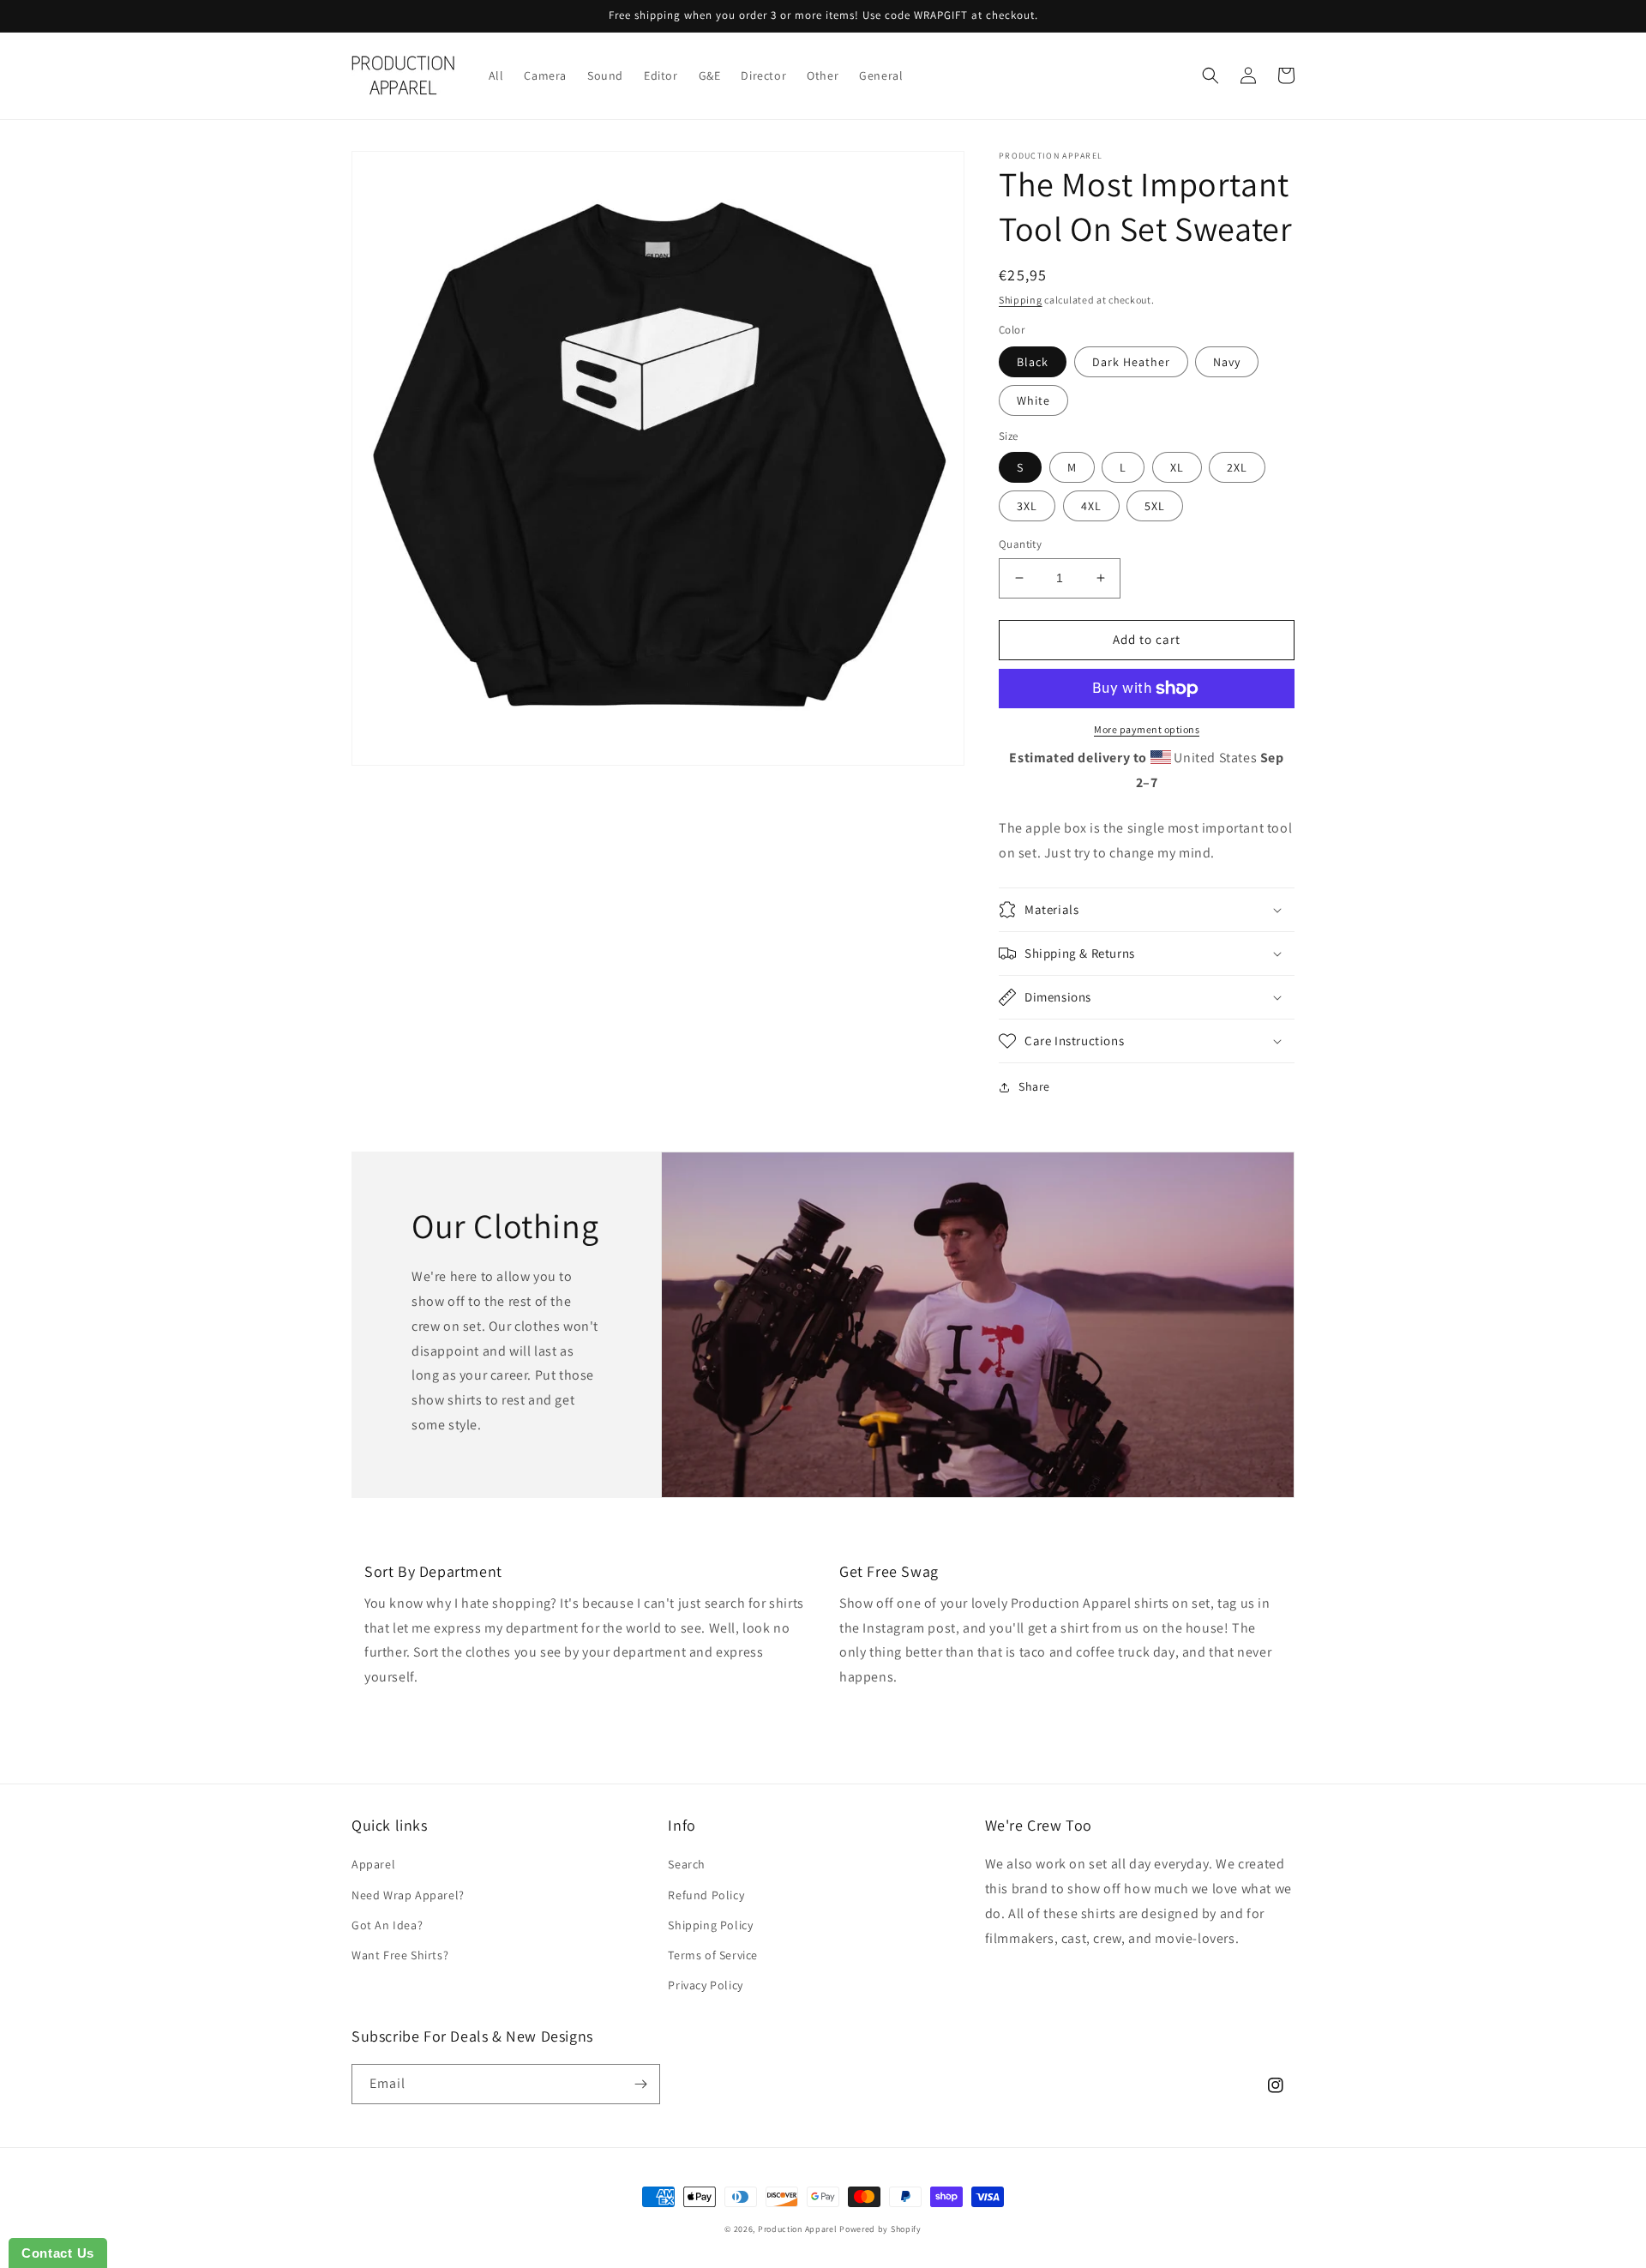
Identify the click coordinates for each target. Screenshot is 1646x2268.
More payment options (1147, 729)
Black (1033, 362)
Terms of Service (713, 1955)
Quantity (1020, 544)
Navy (1227, 362)
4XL (1091, 506)
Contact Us (58, 2253)
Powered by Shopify (880, 2229)
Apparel (373, 1864)
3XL (1027, 506)
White (1033, 400)
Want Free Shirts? (400, 1955)
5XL (1155, 506)
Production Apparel (798, 2229)
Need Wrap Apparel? (408, 1895)
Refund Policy (706, 1895)
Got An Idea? (387, 1925)
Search (687, 1864)
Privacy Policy (705, 1985)
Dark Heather (1131, 362)
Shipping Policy (710, 1925)
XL (1177, 467)
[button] (1210, 75)
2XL (1237, 467)
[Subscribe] (640, 2084)
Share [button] (1034, 1086)
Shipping (1021, 300)
